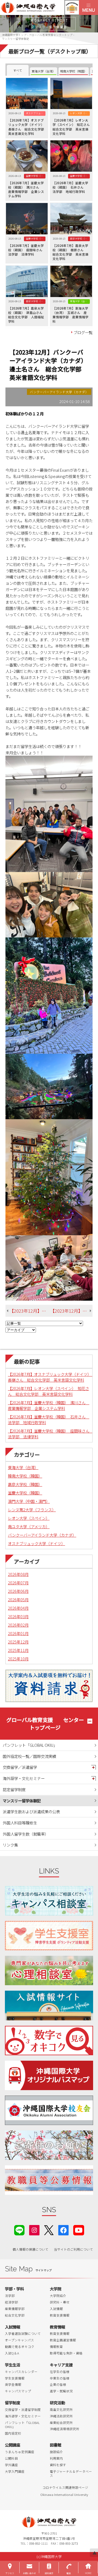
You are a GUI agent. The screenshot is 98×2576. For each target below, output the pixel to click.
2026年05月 (18, 1599)
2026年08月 (18, 1574)
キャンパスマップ (18, 2391)
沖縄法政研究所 (61, 2416)
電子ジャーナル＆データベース (71, 2474)
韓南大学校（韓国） (25, 1476)
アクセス (10, 2573)
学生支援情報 (15, 2378)
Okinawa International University (64, 2495)
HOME (88, 2573)
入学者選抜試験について (23, 2333)
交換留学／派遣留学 (20, 1767)
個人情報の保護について (30, 2249)
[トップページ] (39, 7)
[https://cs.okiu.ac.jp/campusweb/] (72, 7)
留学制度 (13, 2403)
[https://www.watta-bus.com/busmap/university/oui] (49, 2075)
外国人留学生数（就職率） (26, 1834)
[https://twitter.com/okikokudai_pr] (49, 2230)
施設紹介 (56, 2452)
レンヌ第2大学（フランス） (32, 1510)
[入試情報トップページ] (49, 2005)
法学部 (10, 2296)
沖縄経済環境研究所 (65, 2429)
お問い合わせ (29, 2573)
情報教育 (56, 2347)
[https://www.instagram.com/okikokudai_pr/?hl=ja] (34, 2230)
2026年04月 (18, 1608)
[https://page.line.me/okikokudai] (19, 2230)
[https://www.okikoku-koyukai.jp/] (49, 2110)
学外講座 (11, 2465)
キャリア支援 (61, 2365)
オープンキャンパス (19, 2340)
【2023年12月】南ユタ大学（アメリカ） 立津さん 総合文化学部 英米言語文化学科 (30, 1311)
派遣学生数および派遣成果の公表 (31, 1811)
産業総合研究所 (61, 2423)
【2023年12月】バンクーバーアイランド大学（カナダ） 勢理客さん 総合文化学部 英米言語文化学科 (71, 1311)
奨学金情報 (13, 2384)
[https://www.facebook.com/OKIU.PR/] (63, 2230)
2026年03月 (18, 1616)
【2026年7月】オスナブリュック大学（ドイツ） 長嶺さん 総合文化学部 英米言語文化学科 (50, 1377)
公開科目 (11, 2458)
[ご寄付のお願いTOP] (49, 2145)
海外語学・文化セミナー (24, 1778)
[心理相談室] (49, 1970)
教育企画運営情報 (63, 2340)
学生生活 (13, 2365)
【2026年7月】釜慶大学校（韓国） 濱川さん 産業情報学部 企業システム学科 (49, 1405)
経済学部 (11, 2302)
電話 (69, 2573)
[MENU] (88, 7)
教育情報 (57, 2327)
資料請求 (49, 2573)
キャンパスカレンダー (21, 2372)
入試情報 (56, 2309)
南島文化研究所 (61, 2409)
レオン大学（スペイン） (29, 1518)
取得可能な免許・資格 (66, 2353)
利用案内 (56, 2458)
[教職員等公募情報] (49, 2180)
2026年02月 (18, 1625)
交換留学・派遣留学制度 (23, 2409)
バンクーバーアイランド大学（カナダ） (42, 1535)
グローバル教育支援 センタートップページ (45, 1724)
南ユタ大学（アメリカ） (29, 1526)
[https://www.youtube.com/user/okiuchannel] (79, 2230)
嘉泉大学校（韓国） (25, 1484)
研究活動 (57, 2403)
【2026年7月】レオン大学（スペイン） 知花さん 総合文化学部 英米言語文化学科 (48, 1391)
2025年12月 (18, 1642)
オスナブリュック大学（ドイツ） (36, 1543)
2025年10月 (18, 1659)
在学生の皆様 (60, 2372)
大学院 (56, 2289)
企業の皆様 (58, 2384)
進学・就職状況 (61, 2391)
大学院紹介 (58, 2296)
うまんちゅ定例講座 (20, 2452)
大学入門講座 (15, 2471)
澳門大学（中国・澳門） (29, 1501)
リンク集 (10, 1845)
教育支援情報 (60, 2315)
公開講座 (13, 2445)
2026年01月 (18, 1633)
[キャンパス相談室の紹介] (49, 1901)
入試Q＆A (12, 2353)
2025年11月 (18, 1650)
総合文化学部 (15, 2315)
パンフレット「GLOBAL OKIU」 (30, 1745)
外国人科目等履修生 (20, 1823)
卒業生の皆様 (60, 2378)
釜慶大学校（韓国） (25, 1493)
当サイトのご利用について (73, 2249)
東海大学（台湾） (23, 1467)
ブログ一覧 (83, 332)
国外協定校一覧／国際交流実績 (29, 1756)
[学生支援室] (49, 1936)
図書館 (56, 2445)
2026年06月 (18, 1591)
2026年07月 (18, 1583)
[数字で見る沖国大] (49, 2041)
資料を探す (58, 2465)
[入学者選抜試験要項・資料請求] (49, 1686)
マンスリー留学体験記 (22, 1801)
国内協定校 (13, 2433)
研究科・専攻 (60, 2302)
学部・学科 (14, 2289)
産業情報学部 (15, 2309)
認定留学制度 (14, 1789)
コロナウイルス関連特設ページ (65, 2487)
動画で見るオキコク (20, 2347)
